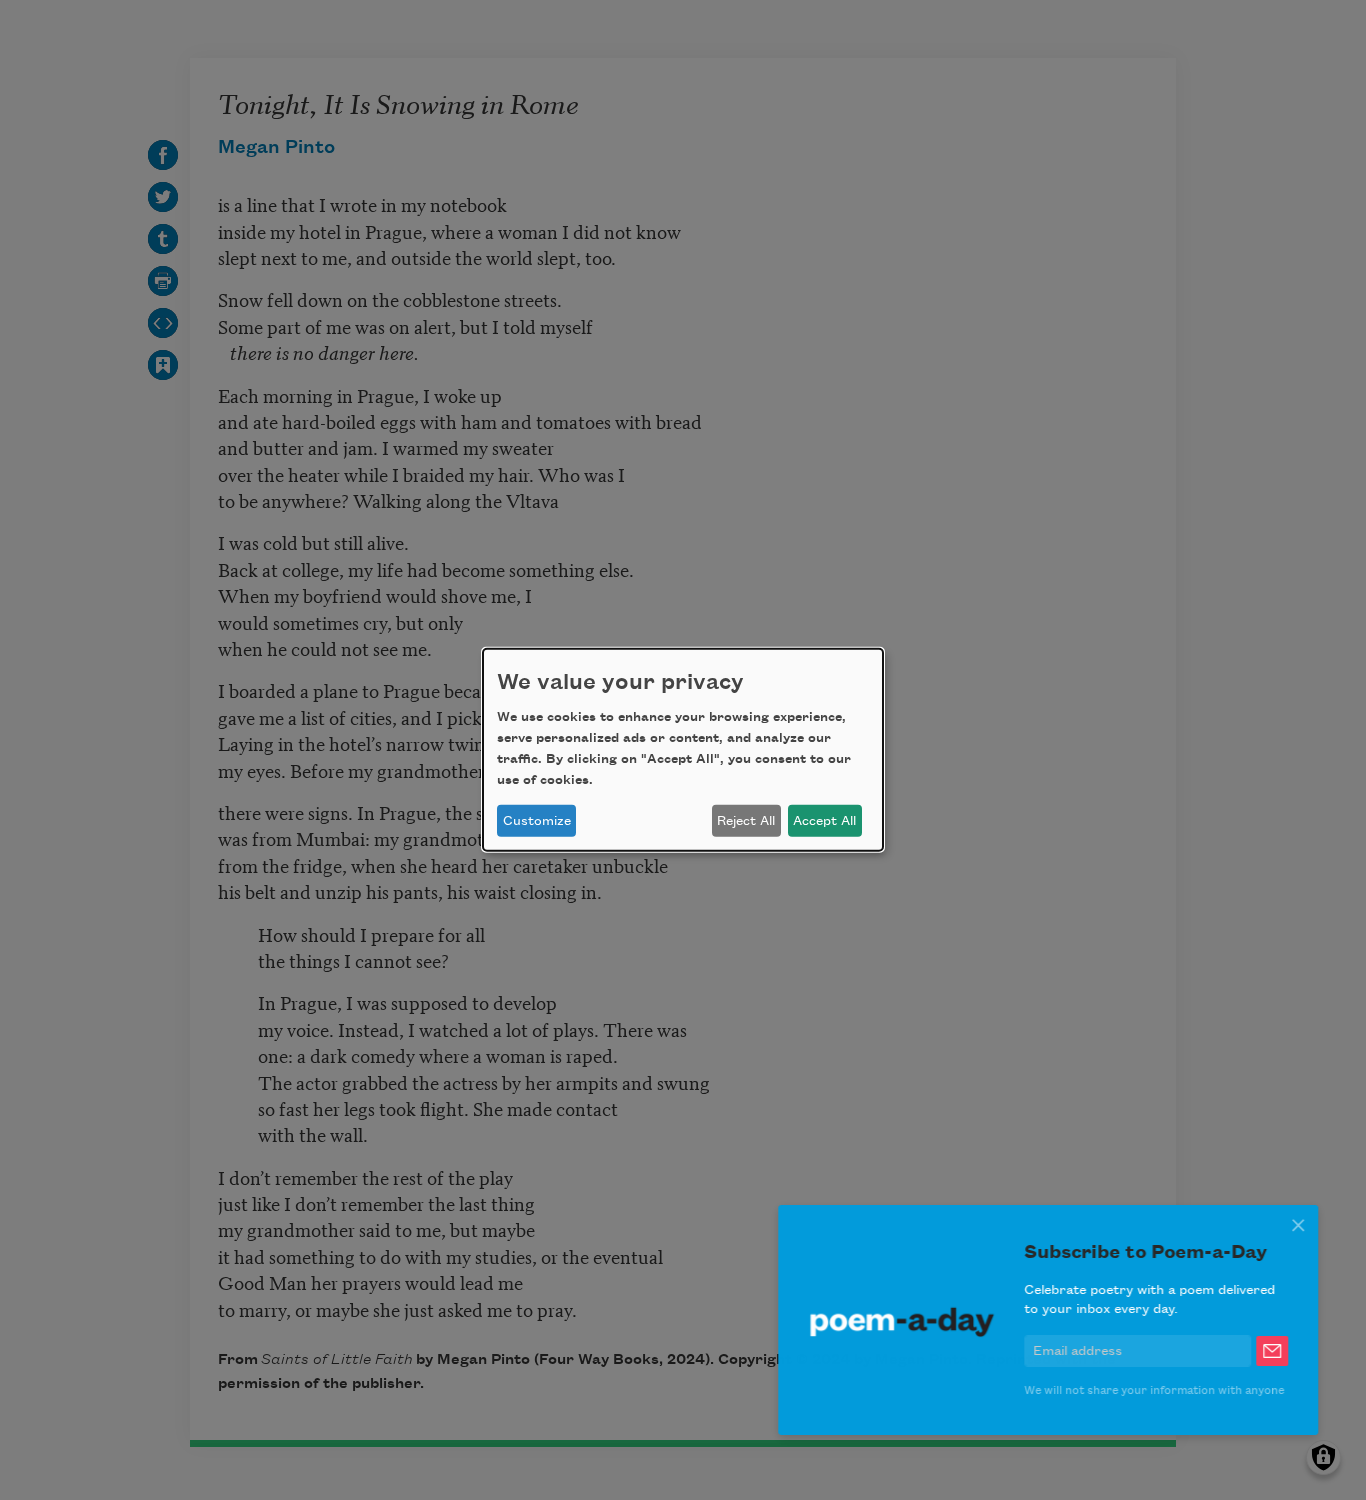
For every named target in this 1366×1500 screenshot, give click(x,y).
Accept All (824, 821)
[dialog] (683, 750)
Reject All (746, 821)
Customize (537, 821)
